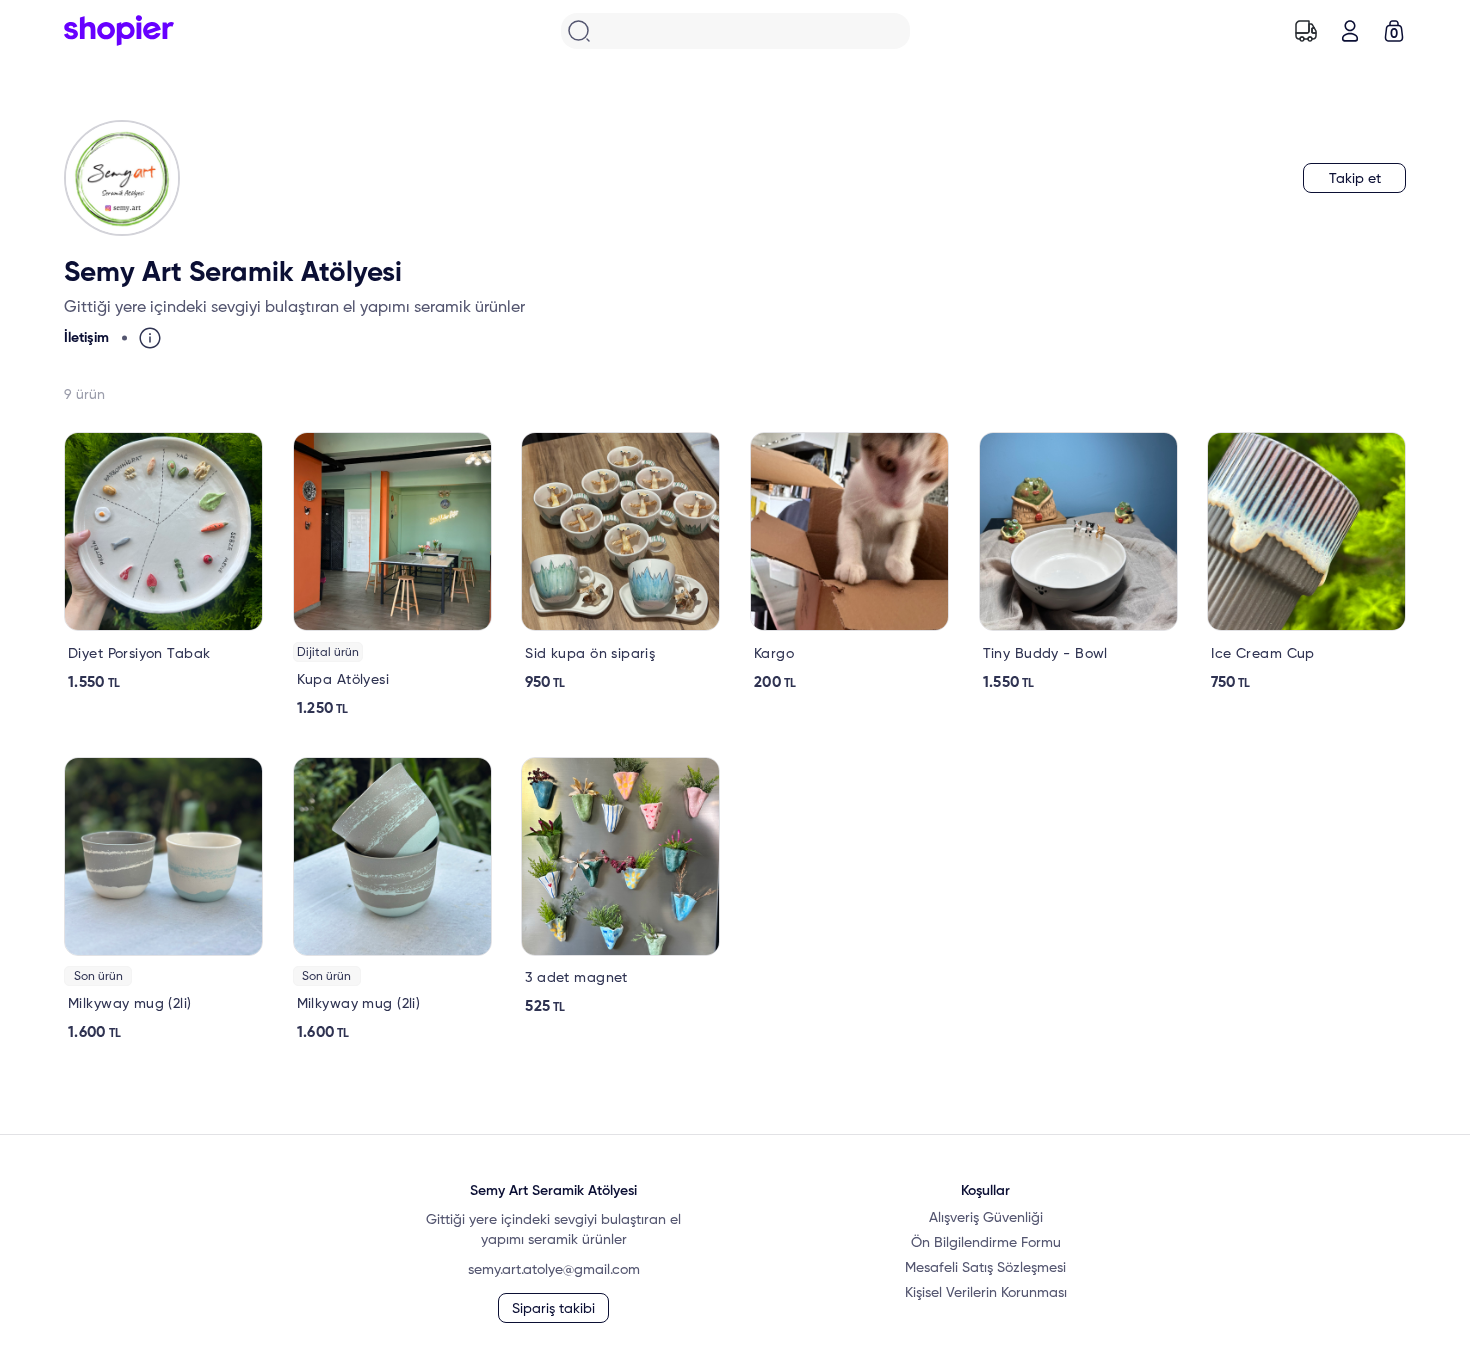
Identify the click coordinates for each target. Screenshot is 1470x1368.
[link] (163, 562)
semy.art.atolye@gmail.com (554, 1270)
